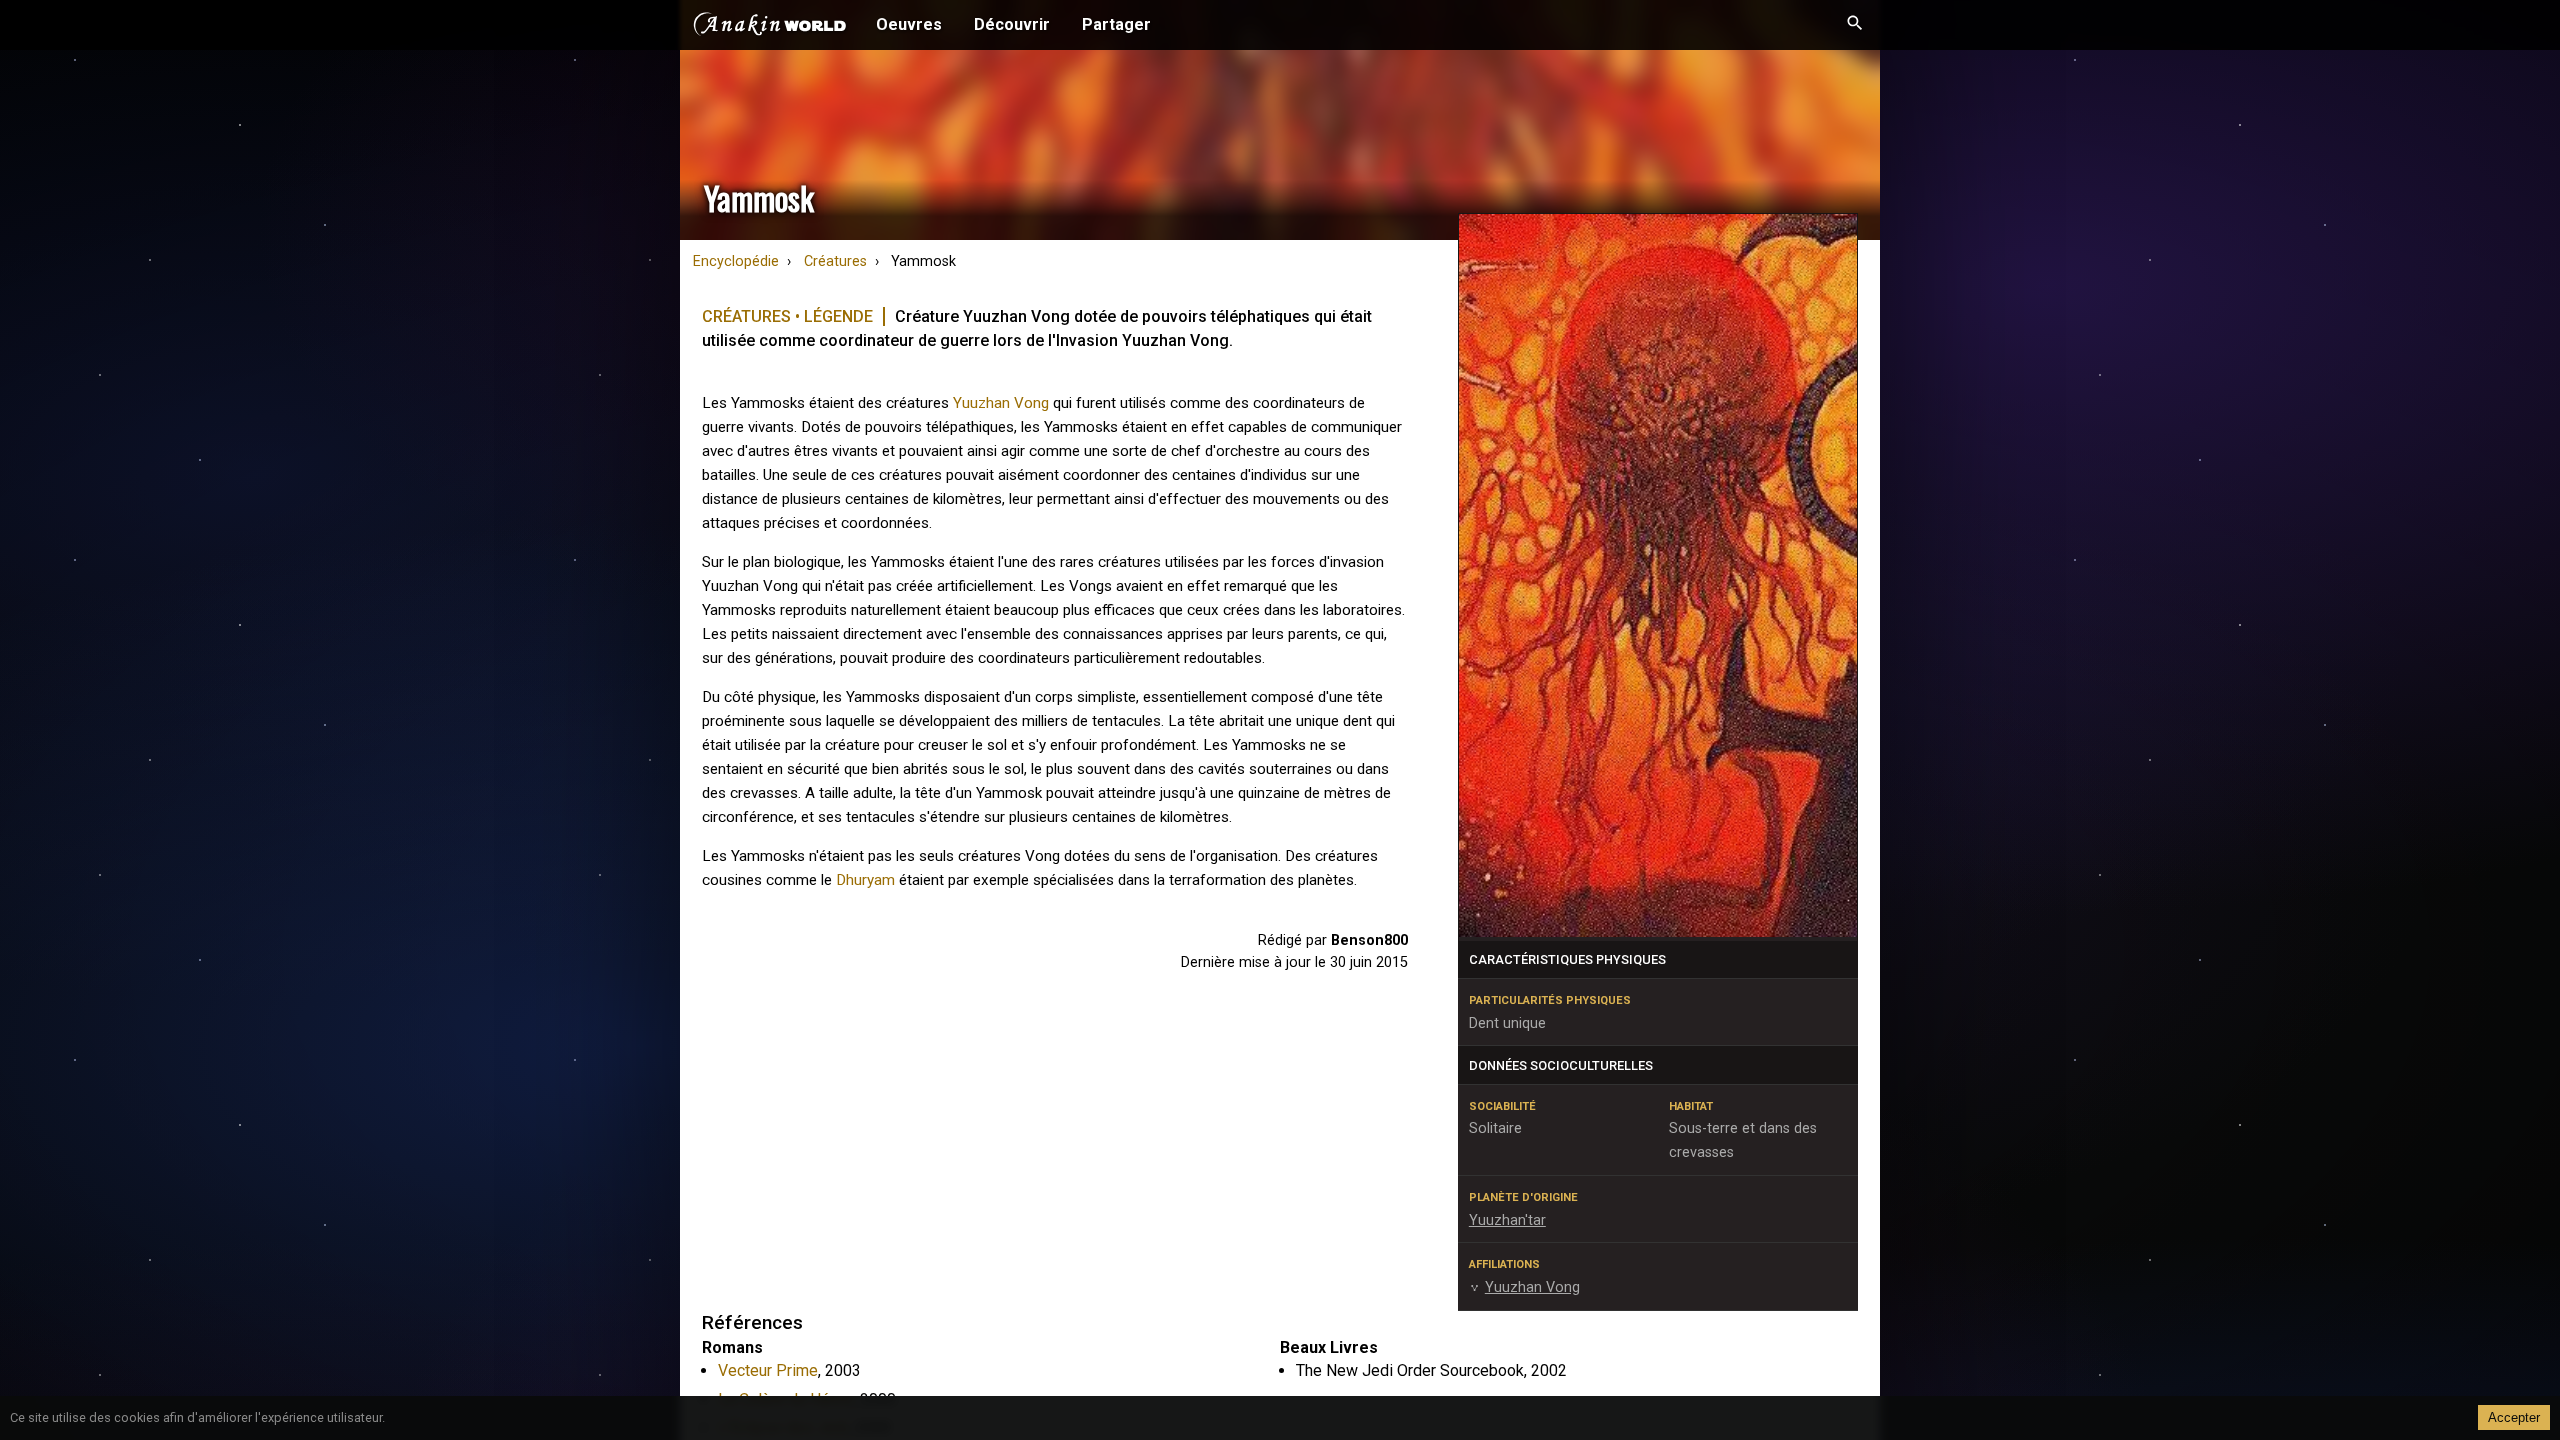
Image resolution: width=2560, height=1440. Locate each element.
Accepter (2514, 1417)
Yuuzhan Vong (1001, 403)
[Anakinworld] (770, 27)
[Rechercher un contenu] (1855, 25)
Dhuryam (865, 880)
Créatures (835, 261)
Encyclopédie (736, 261)
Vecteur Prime (768, 1370)
